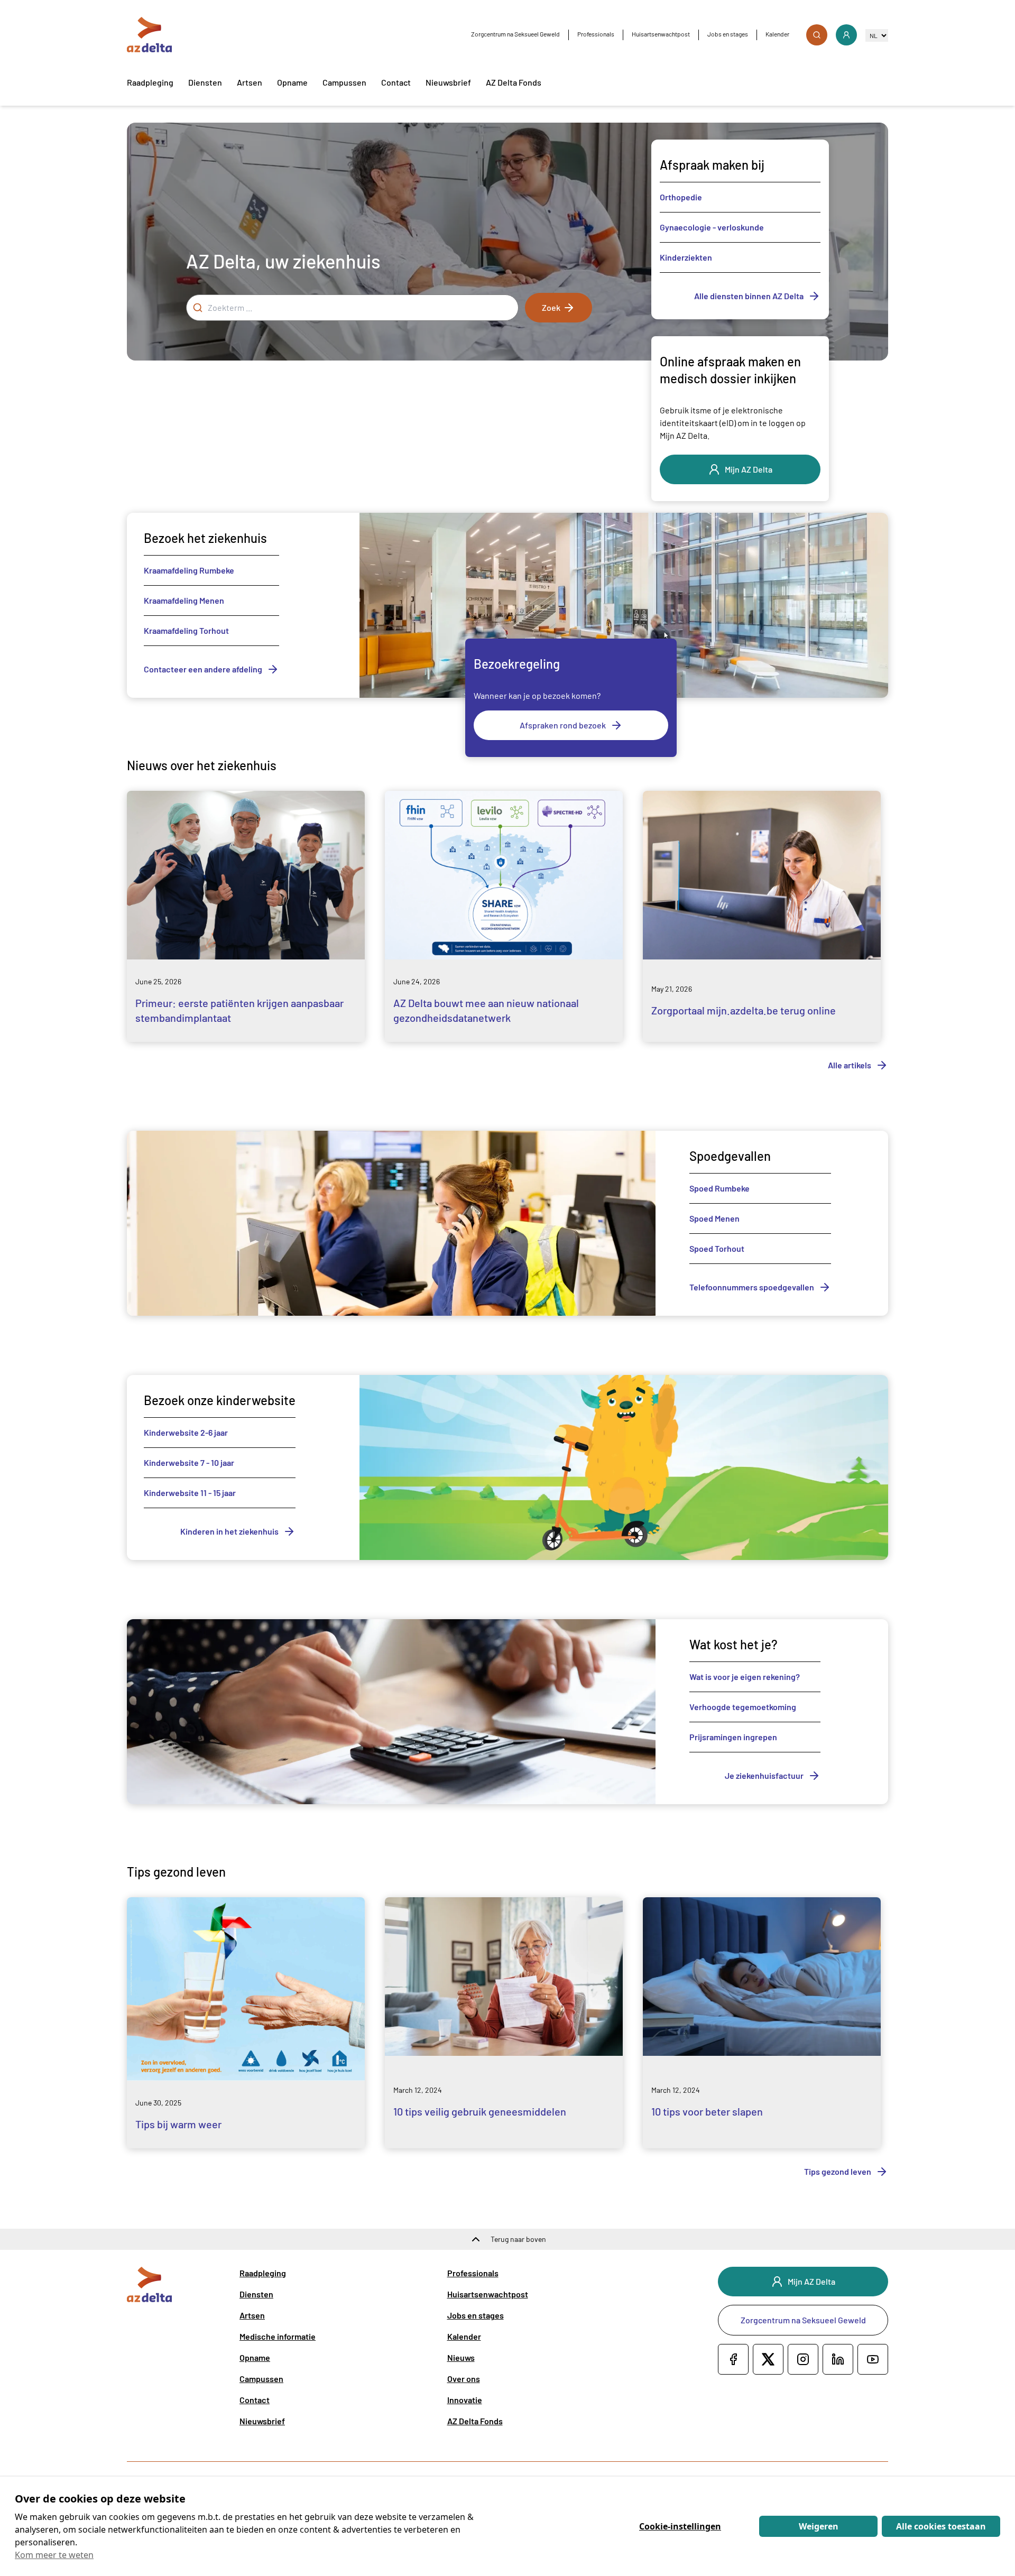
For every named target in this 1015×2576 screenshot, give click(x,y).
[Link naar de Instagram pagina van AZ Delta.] (803, 2359)
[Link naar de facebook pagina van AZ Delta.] (733, 2359)
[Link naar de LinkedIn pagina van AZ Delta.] (838, 2359)
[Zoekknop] (817, 35)
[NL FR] (877, 35)
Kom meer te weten (54, 2555)
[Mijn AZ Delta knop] (846, 35)
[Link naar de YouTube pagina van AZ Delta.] (873, 2359)
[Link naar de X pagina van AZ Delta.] (768, 2359)
